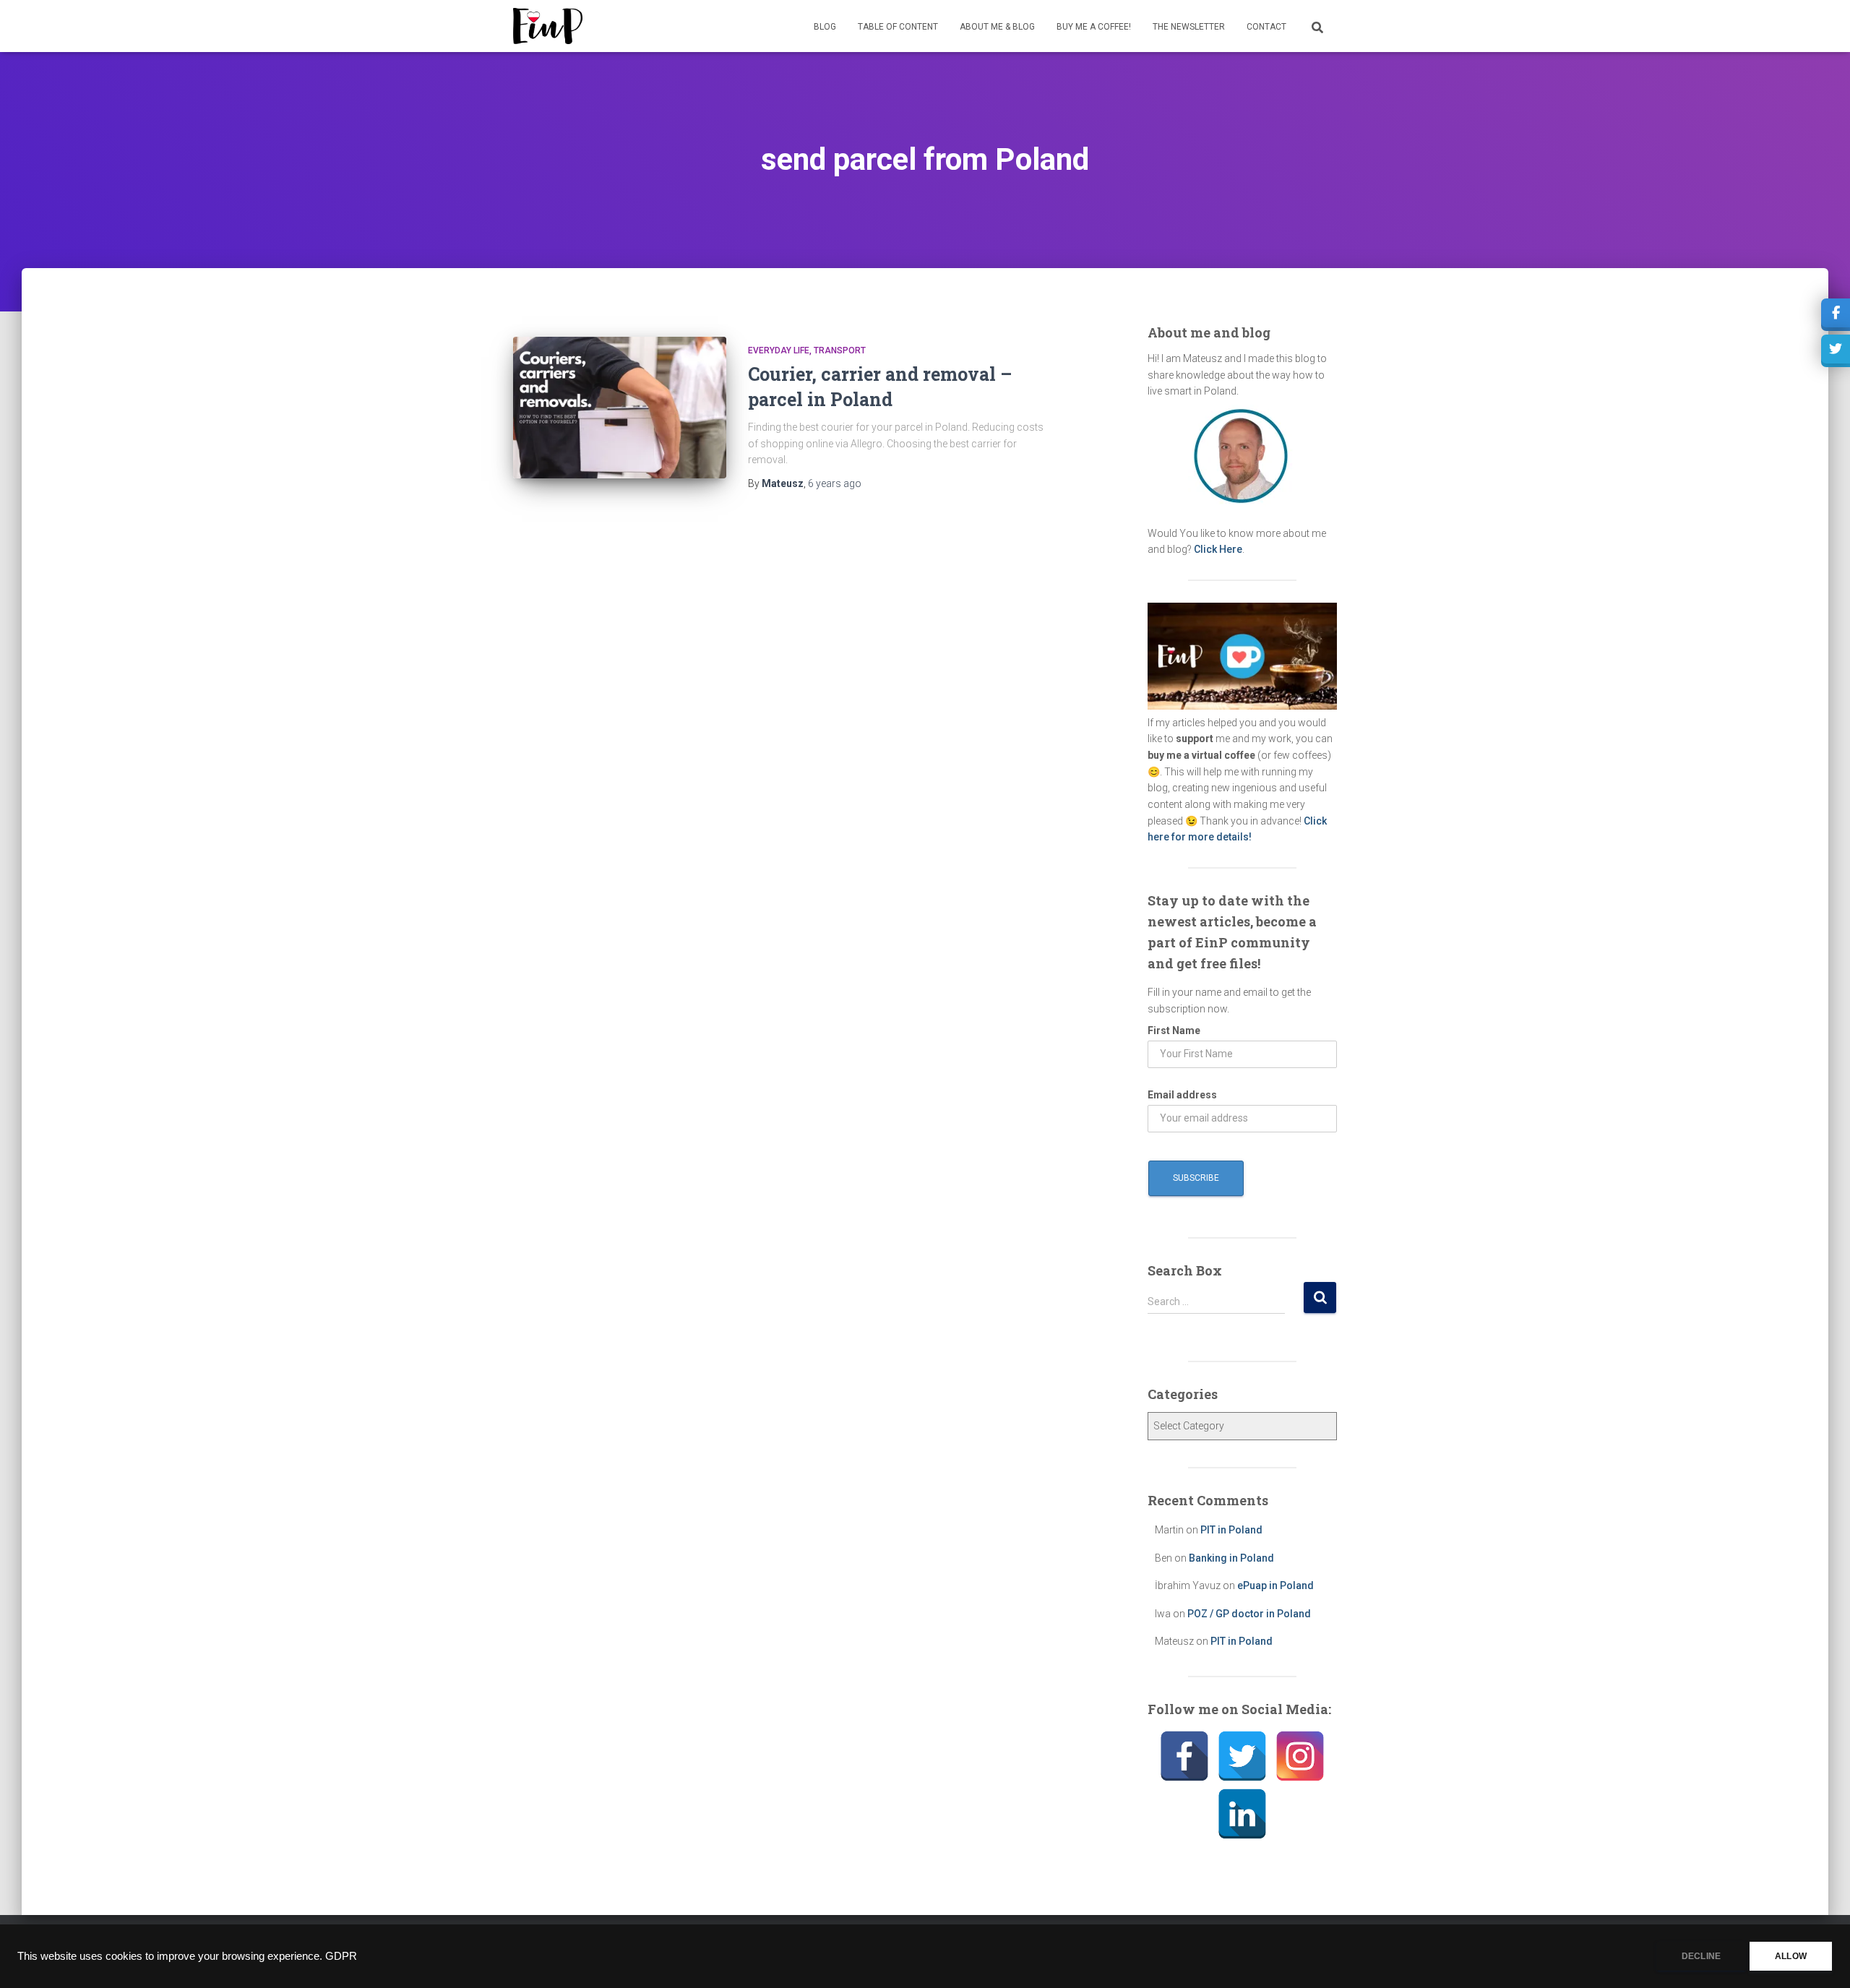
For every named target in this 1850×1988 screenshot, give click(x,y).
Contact (1266, 27)
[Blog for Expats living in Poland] (548, 26)
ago (835, 483)
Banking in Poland (1231, 1558)
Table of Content (898, 27)
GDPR (341, 1956)
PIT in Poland (1231, 1530)
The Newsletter (1189, 27)
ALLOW (1791, 1956)
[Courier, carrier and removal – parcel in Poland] (620, 408)
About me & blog (997, 27)
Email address (1182, 1095)
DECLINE (1701, 1956)
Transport (840, 350)
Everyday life (779, 350)
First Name (1174, 1030)
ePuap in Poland (1275, 1585)
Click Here (1218, 549)
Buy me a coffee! (1094, 27)
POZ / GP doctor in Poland (1249, 1614)
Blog (825, 27)
